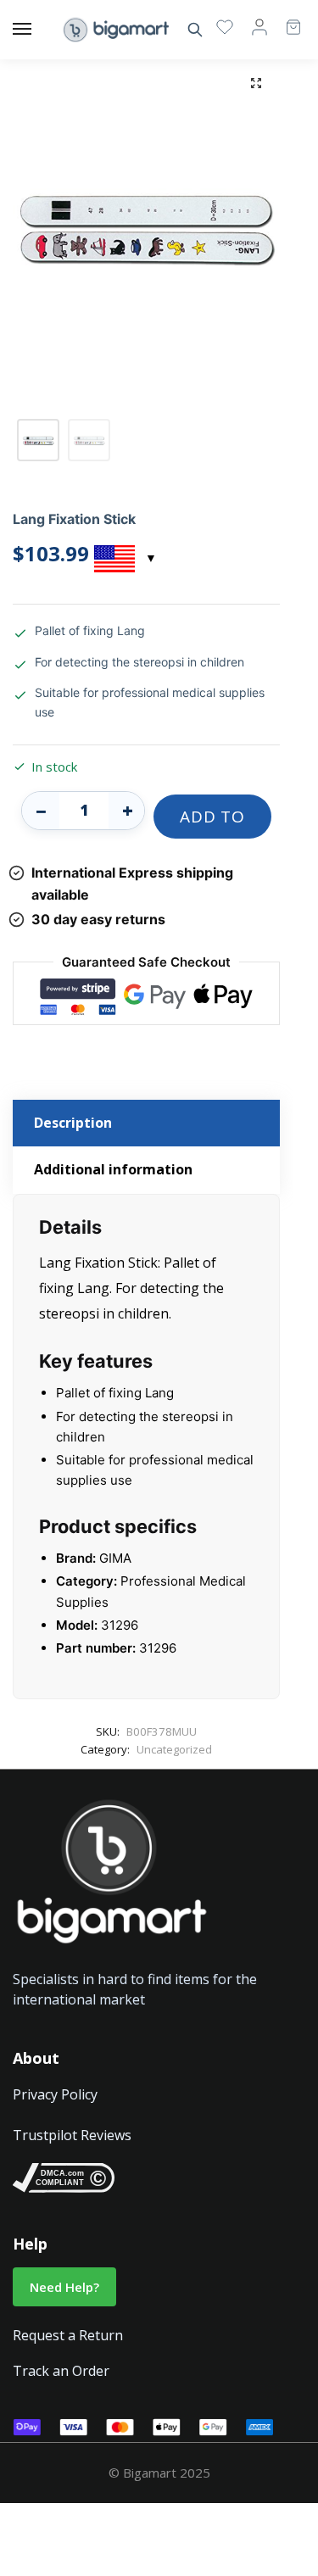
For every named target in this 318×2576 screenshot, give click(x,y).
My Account (259, 26)
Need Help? (64, 2287)
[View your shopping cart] (285, 19)
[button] (256, 83)
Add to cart (212, 822)
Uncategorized (174, 1749)
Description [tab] (73, 1123)
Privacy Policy (55, 2094)
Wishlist (225, 26)
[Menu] (38, 30)
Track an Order (61, 2371)
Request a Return (68, 2335)
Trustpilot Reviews (72, 2135)
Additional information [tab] (113, 1169)
